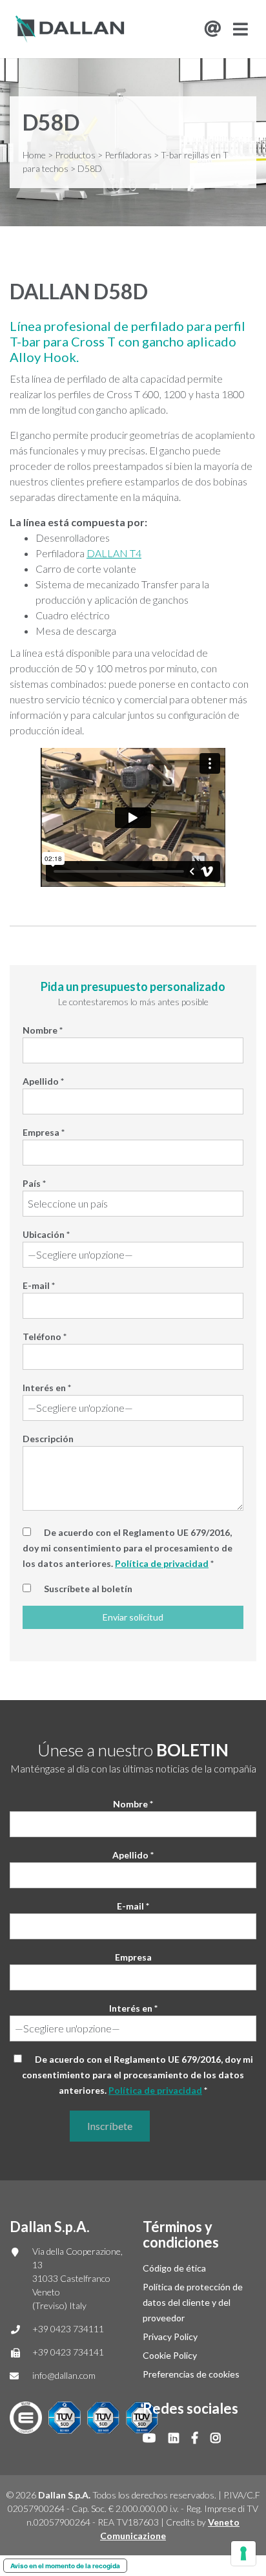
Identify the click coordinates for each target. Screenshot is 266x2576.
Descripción (48, 1439)
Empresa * (44, 1132)
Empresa (133, 1957)
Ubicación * (46, 1234)
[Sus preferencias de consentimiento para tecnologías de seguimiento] (243, 2553)
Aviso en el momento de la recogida (65, 2566)
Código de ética (174, 2268)
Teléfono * (45, 1336)
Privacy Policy (170, 2336)
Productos (75, 155)
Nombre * (43, 1030)
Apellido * (43, 1081)
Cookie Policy (170, 2355)
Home (34, 155)
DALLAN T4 (114, 553)
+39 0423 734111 (68, 2329)
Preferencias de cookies (191, 2374)
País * (34, 1183)
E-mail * (39, 1285)
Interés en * (47, 1388)
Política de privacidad (162, 1563)
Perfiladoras (128, 155)
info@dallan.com (64, 2375)
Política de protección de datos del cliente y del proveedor (193, 2302)
